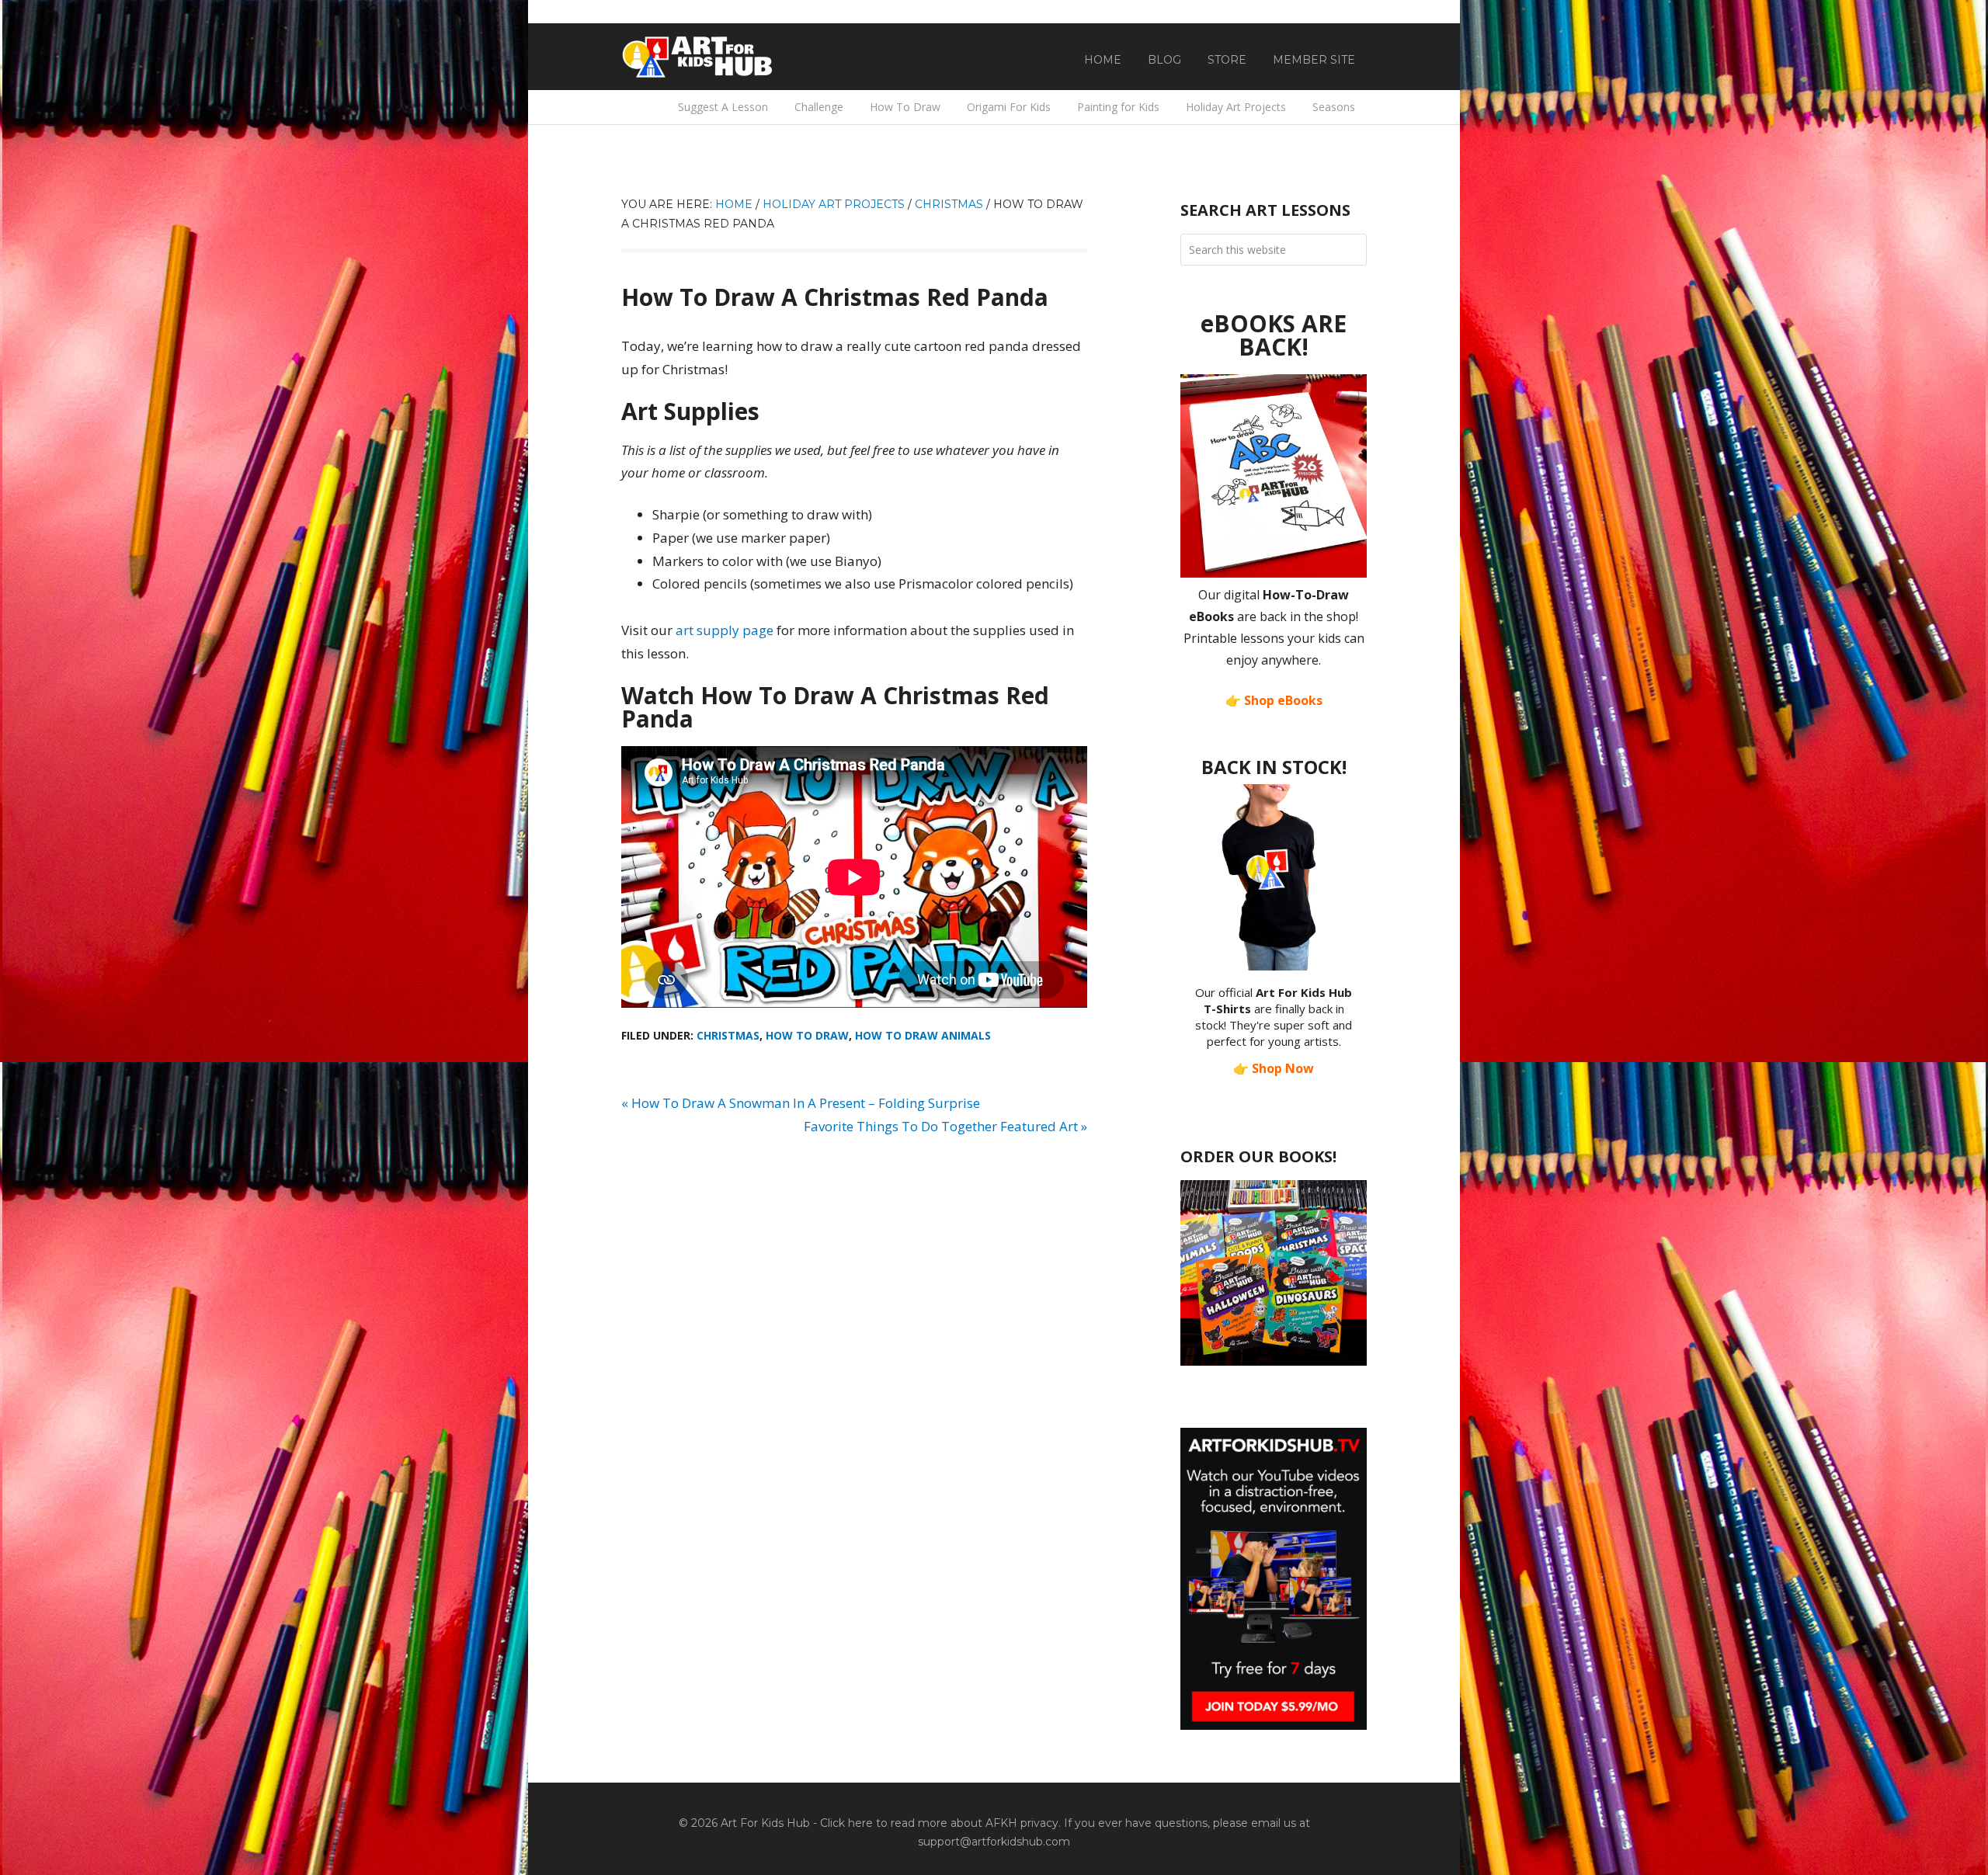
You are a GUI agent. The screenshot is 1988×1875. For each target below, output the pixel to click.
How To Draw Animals (923, 1035)
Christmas (728, 1035)
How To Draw (807, 1035)
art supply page (725, 630)
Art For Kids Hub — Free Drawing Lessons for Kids (699, 57)
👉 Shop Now (1274, 1068)
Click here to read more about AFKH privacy (939, 1823)
